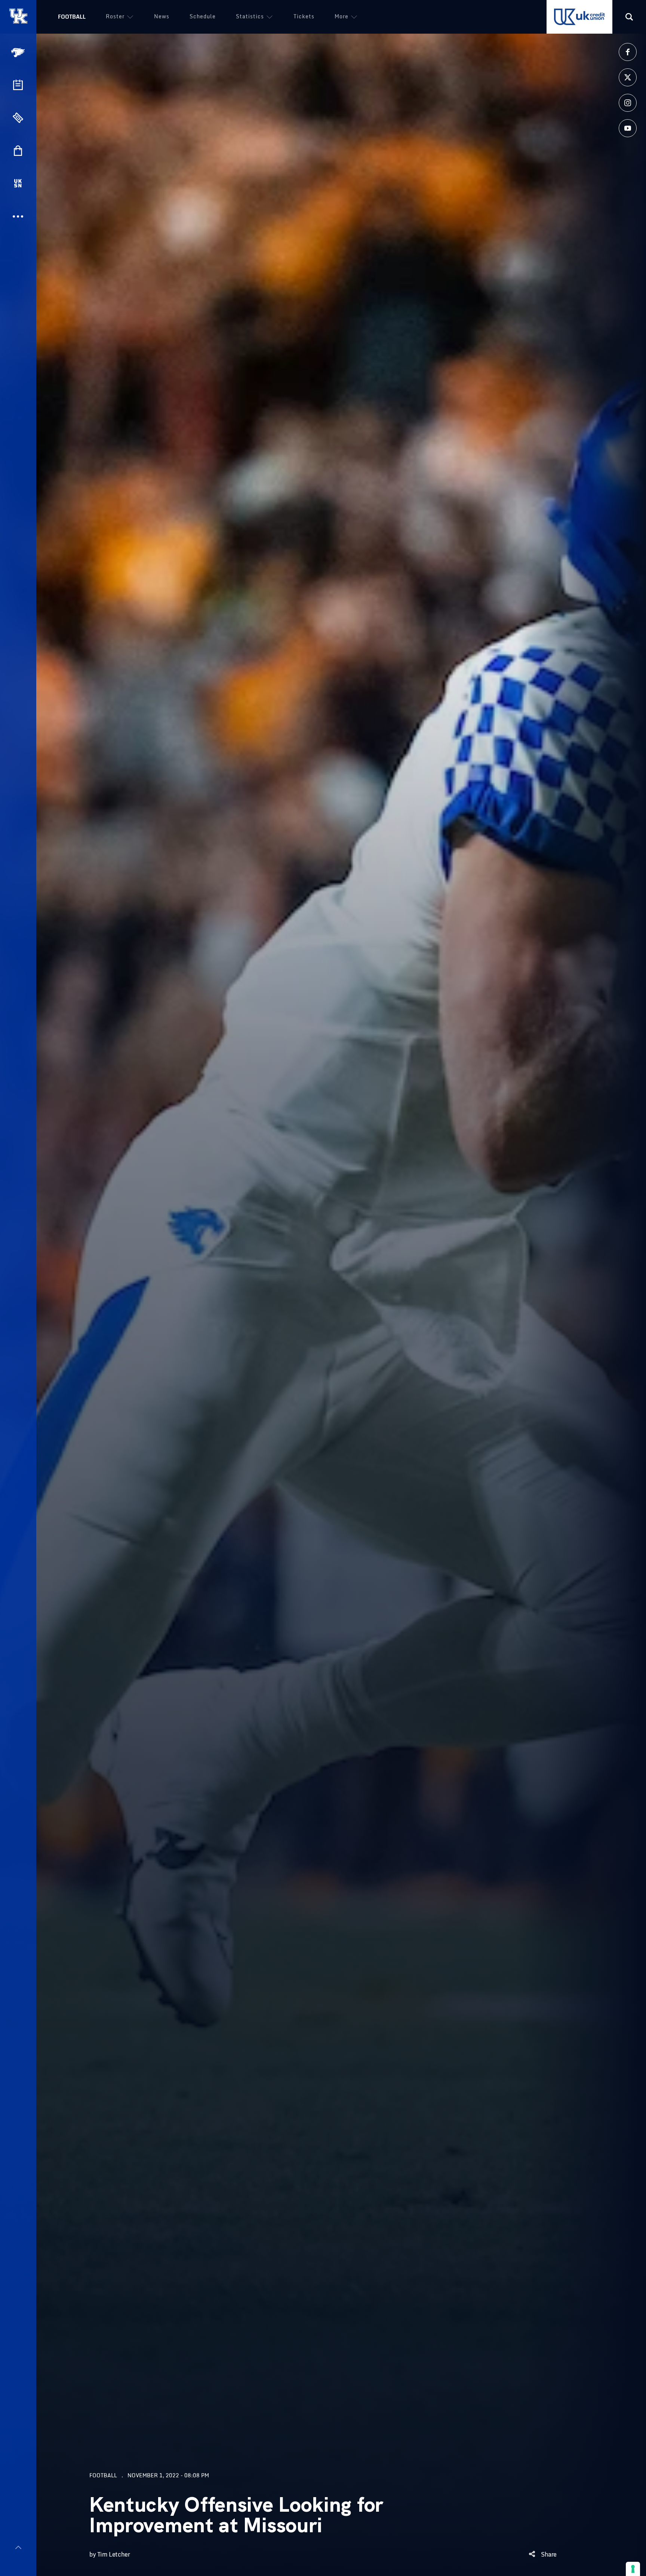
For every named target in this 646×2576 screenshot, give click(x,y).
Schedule (203, 16)
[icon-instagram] (628, 103)
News (162, 16)
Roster (115, 16)
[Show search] (629, 17)
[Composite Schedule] (18, 85)
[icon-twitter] (628, 77)
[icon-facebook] (628, 52)
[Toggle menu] (18, 2547)
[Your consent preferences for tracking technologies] (633, 2569)
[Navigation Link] (19, 53)
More (342, 16)
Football (72, 17)
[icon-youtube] (628, 128)
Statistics (250, 16)
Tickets (304, 16)
